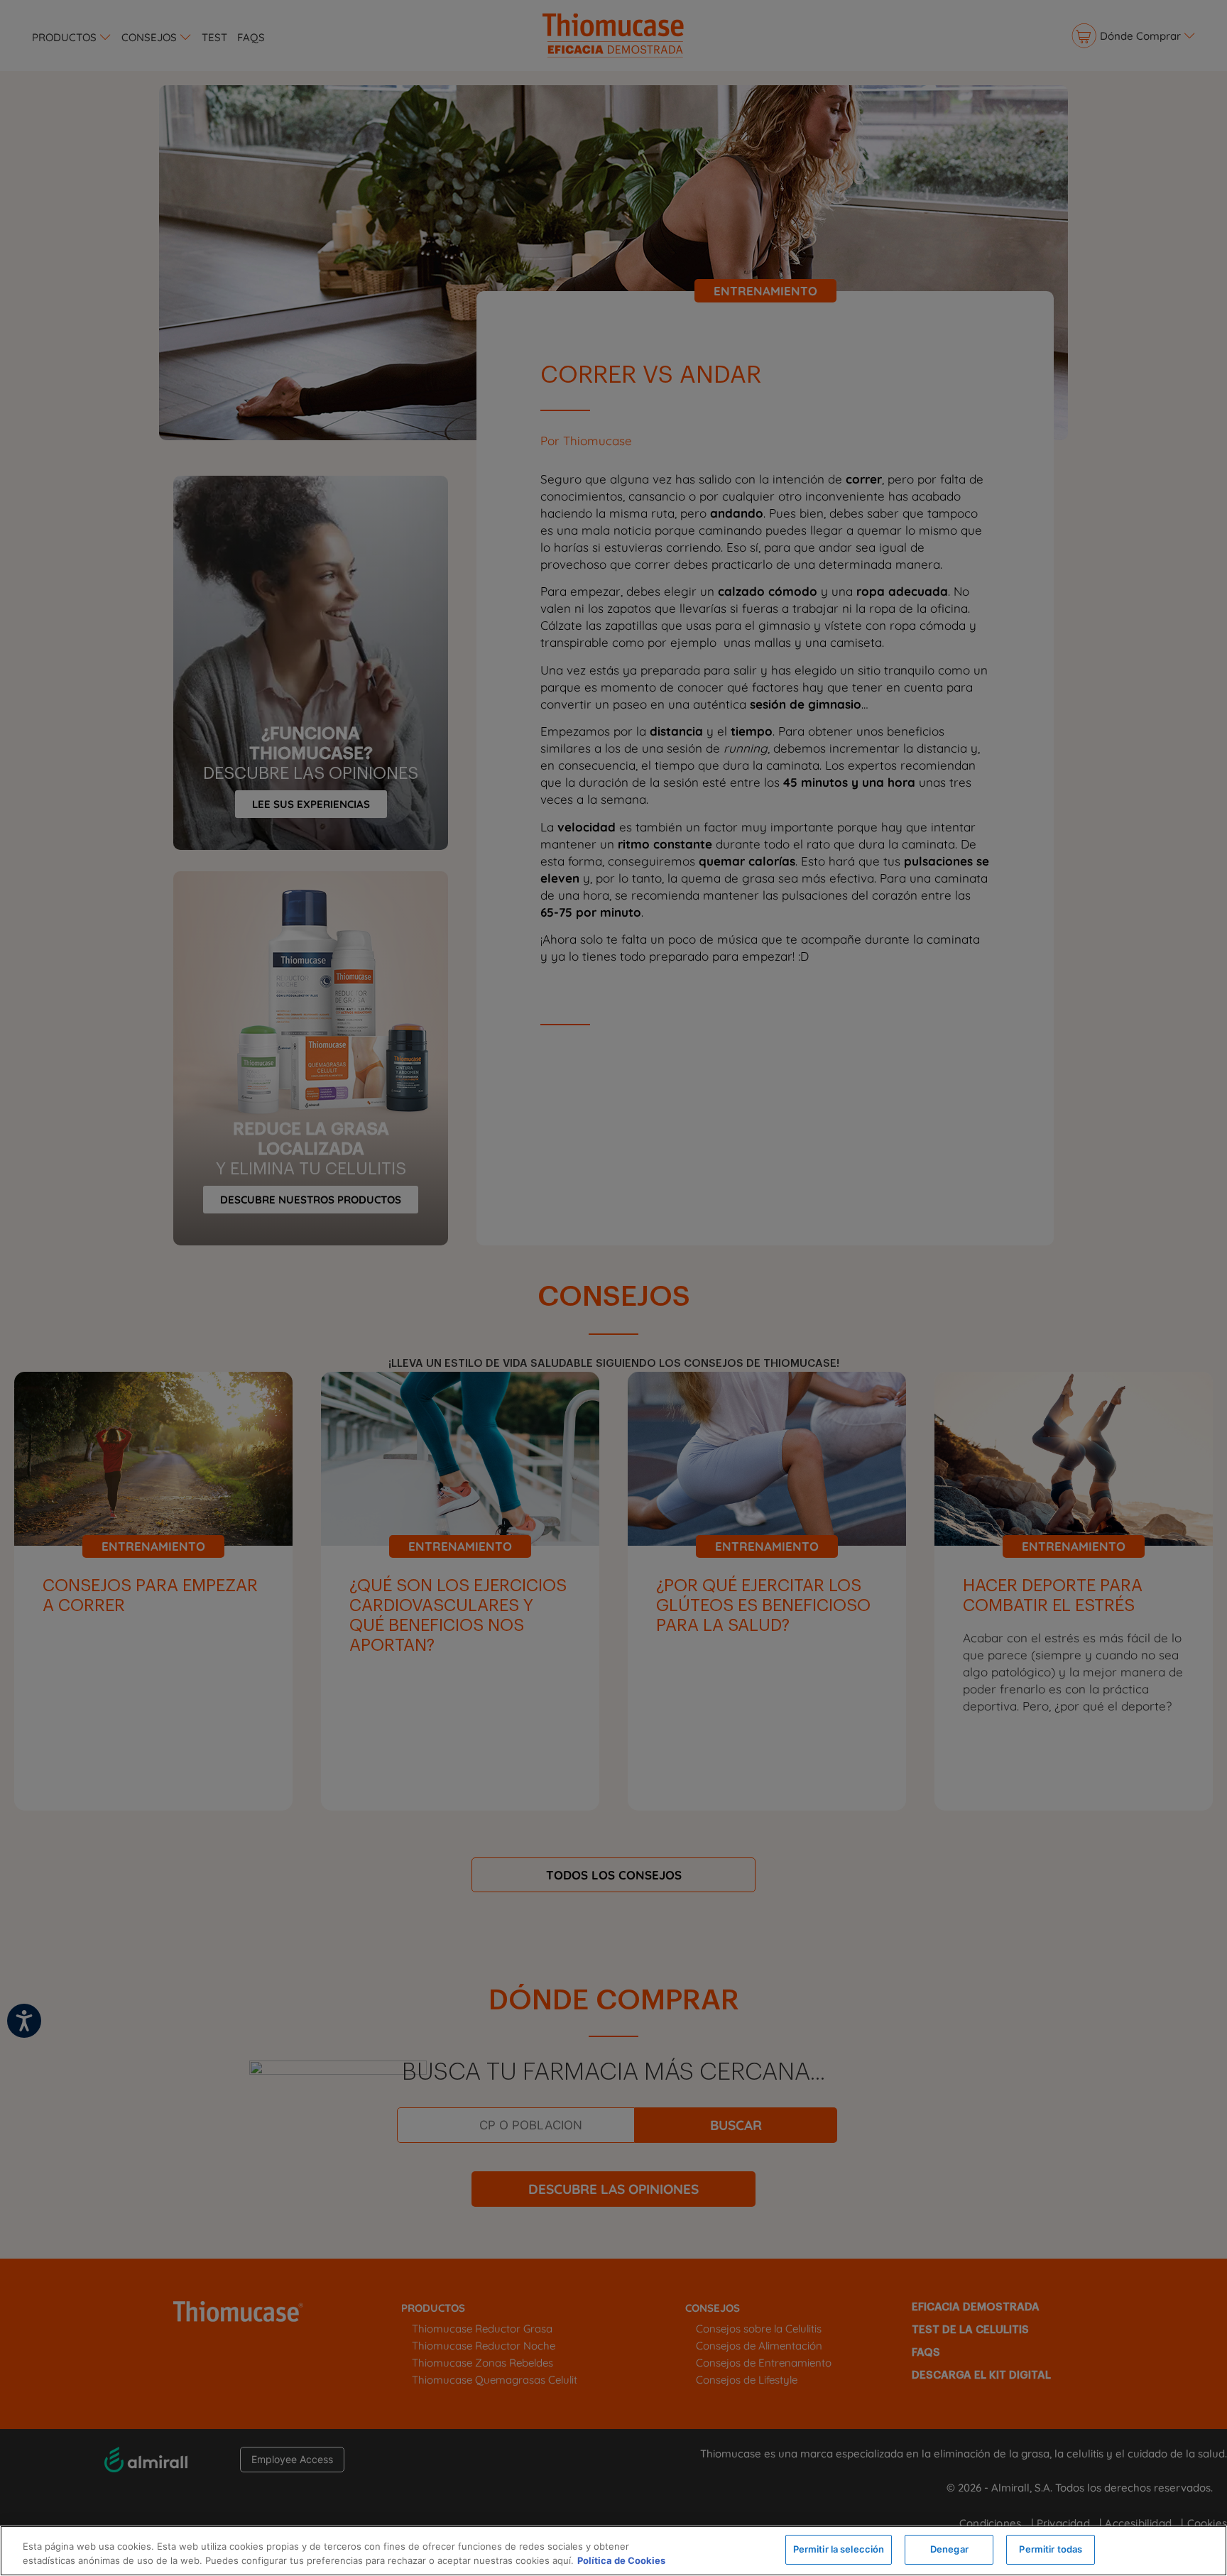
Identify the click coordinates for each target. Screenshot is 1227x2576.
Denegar (949, 2549)
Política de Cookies (621, 2560)
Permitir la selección (839, 2549)
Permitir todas (1051, 2549)
